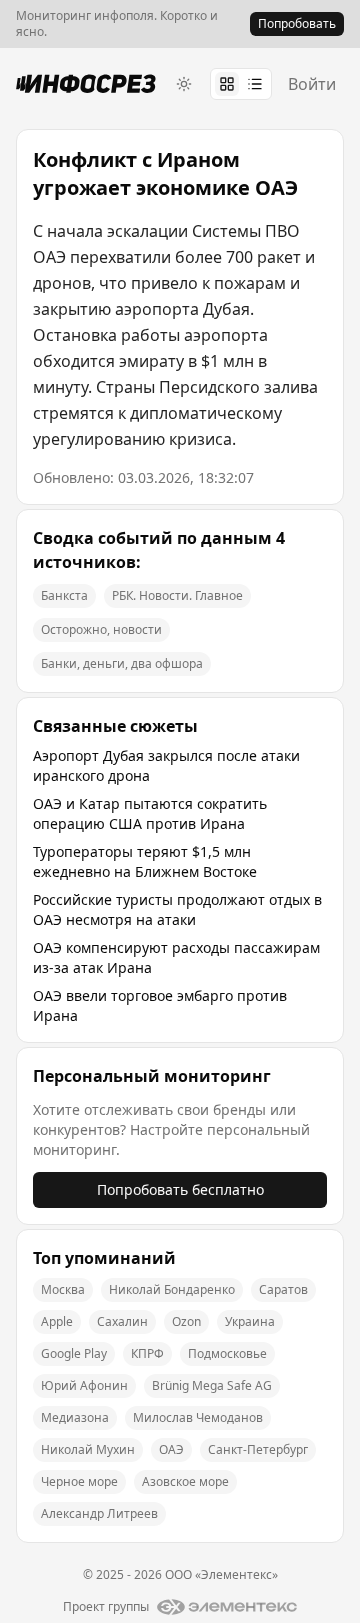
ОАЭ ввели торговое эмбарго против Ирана (160, 1005)
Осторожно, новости (101, 629)
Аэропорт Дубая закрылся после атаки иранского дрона (166, 765)
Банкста (64, 595)
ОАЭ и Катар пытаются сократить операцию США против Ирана (150, 813)
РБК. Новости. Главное (177, 595)
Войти (312, 84)
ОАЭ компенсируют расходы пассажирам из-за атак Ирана (176, 957)
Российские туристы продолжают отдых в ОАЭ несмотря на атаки (177, 909)
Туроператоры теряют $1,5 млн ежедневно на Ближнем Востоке (145, 861)
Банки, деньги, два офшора (122, 663)
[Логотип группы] (227, 1607)
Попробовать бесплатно (180, 1189)
